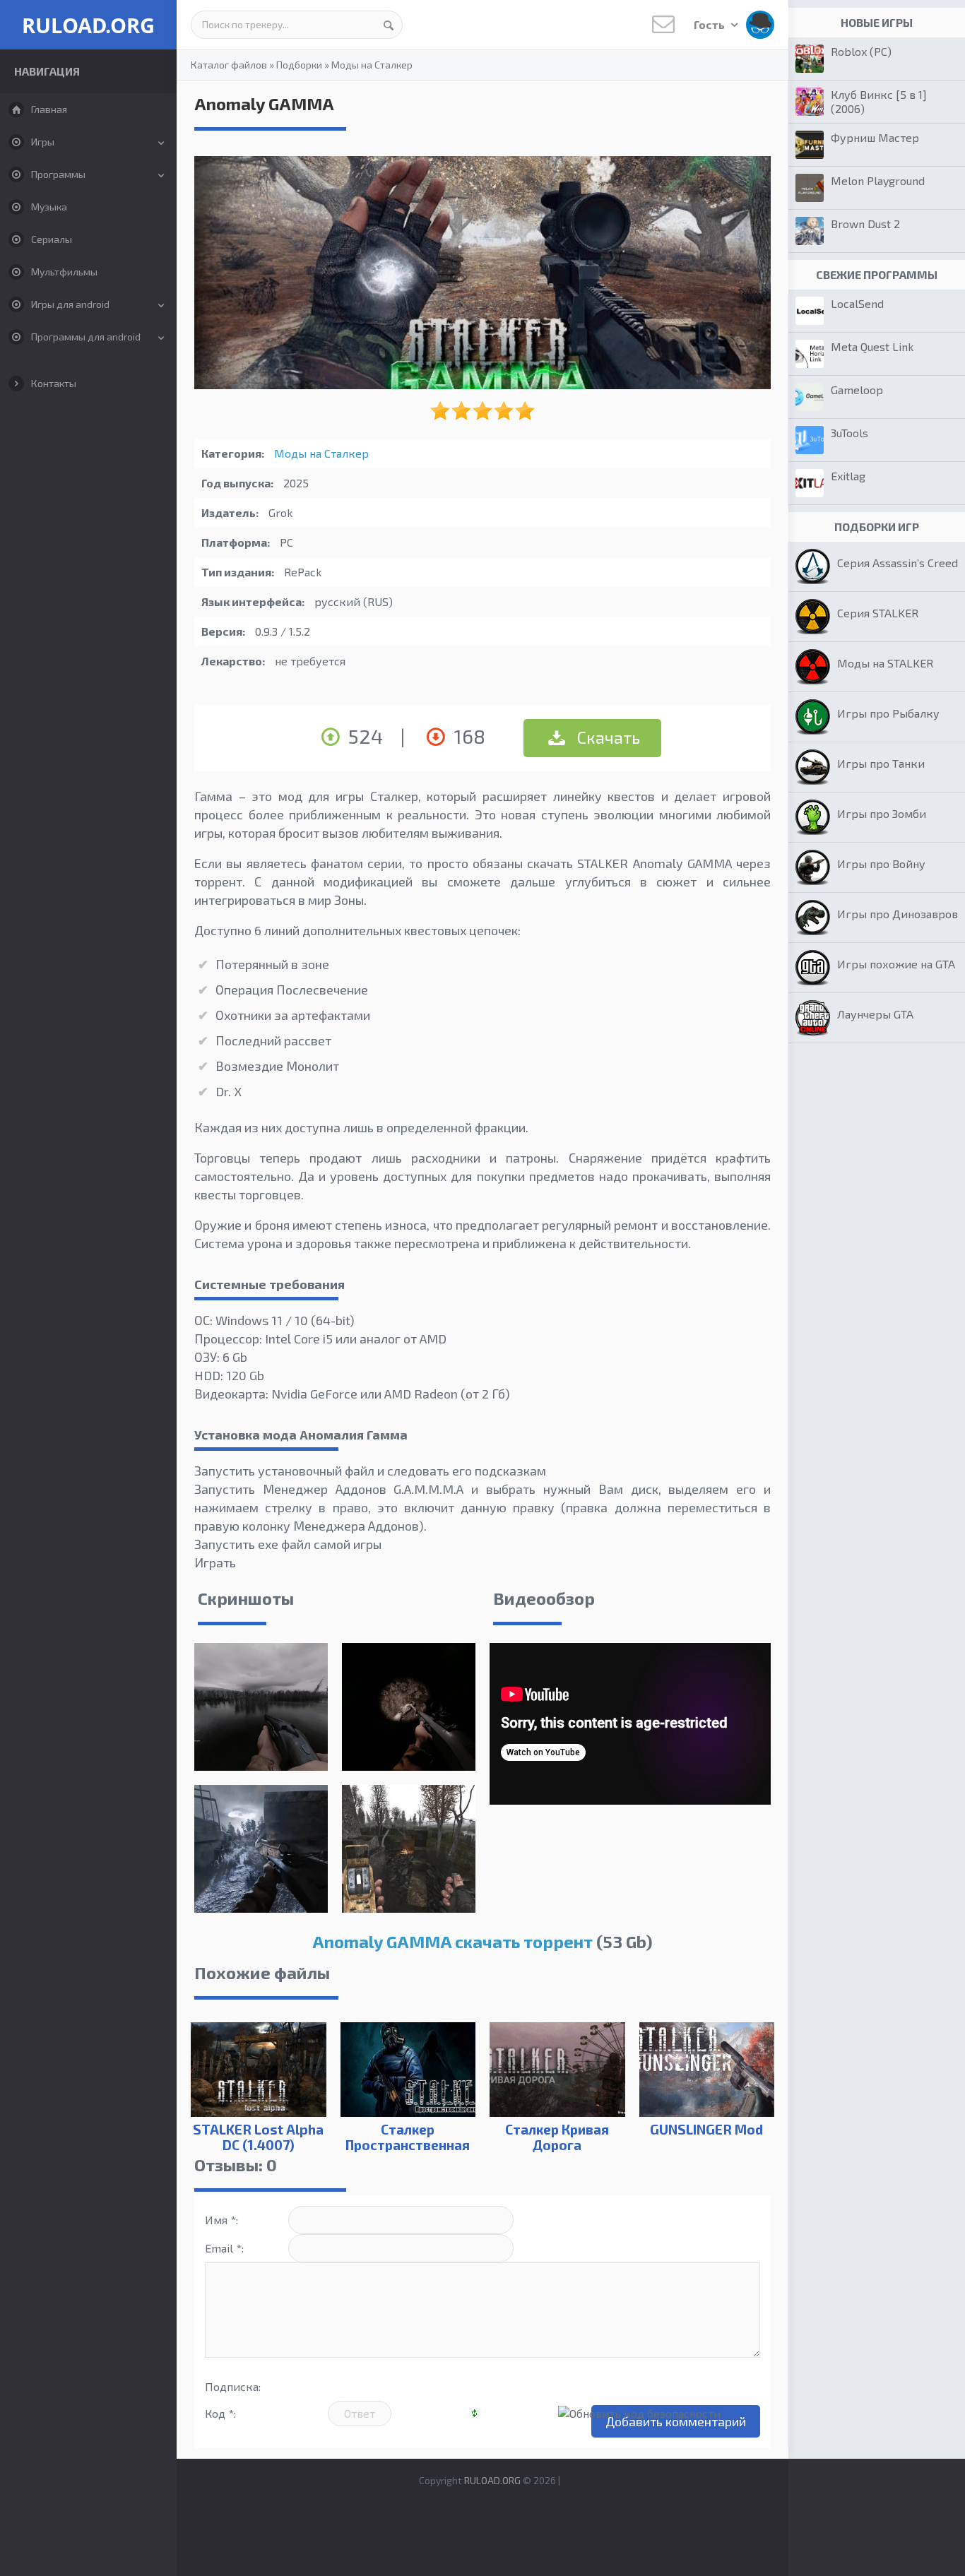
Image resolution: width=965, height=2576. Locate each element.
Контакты (54, 383)
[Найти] (389, 25)
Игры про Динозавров (898, 914)
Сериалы (52, 239)
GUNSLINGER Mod (706, 2129)
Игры (43, 142)
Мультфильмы (64, 272)
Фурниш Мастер (875, 137)
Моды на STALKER (885, 663)
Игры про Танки (881, 763)
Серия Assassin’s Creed (898, 563)
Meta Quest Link (872, 346)
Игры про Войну (881, 863)
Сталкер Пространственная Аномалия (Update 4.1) (408, 2153)
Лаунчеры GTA (875, 1014)
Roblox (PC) (861, 51)
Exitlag (848, 476)
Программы (58, 174)
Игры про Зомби (882, 813)
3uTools (849, 433)
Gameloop (857, 390)
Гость (710, 24)
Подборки (299, 65)
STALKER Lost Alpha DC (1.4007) (258, 2137)
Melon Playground (878, 180)
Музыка (49, 207)
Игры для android (70, 304)
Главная (49, 109)
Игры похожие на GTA (896, 964)
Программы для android (86, 337)
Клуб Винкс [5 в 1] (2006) (879, 101)
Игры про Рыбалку (888, 713)
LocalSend (857, 303)
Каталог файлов (229, 65)
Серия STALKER (878, 613)
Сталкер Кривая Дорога (557, 2137)
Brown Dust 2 (865, 224)
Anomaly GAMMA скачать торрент (452, 1941)
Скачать (607, 737)
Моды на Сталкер (372, 65)
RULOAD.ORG (88, 25)
